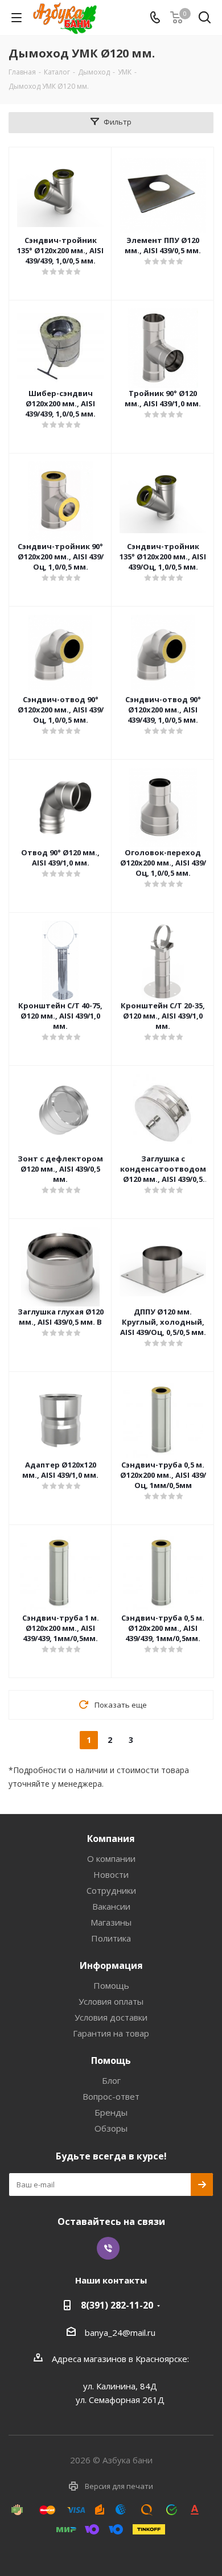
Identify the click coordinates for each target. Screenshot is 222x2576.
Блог (111, 2080)
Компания (111, 1839)
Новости (111, 1874)
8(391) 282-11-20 (117, 2305)
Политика (111, 1938)
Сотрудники (111, 1890)
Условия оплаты (111, 2001)
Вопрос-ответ (111, 2096)
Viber (108, 2248)
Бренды (111, 2112)
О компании (111, 1858)
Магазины (111, 1922)
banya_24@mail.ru (120, 2332)
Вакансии (111, 1906)
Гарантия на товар (111, 2033)
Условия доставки (111, 2017)
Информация (111, 1965)
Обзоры (111, 2128)
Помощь (111, 1985)
